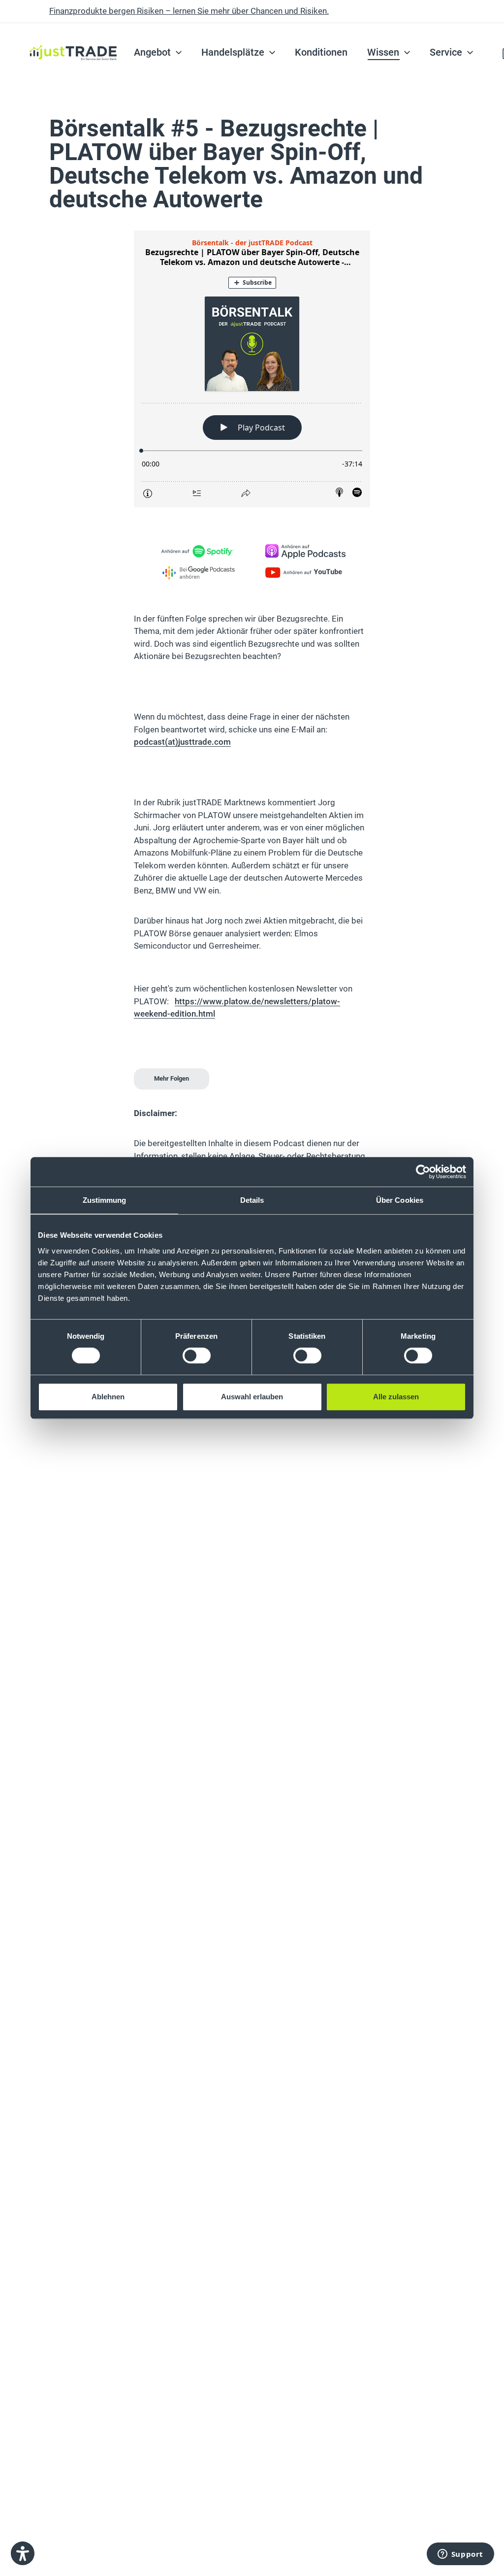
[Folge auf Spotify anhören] (199, 551)
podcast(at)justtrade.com (182, 742)
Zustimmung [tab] (105, 1200)
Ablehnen (108, 1397)
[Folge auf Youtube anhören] (305, 573)
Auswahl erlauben (252, 1397)
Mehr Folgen (172, 1078)
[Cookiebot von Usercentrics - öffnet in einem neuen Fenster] (423, 1172)
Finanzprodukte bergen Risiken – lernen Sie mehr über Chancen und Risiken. (189, 11)
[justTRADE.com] (73, 30)
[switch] (197, 1355)
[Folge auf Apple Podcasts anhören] (305, 551)
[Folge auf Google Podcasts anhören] (199, 573)
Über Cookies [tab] (400, 1200)
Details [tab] (252, 1200)
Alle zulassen (396, 1397)
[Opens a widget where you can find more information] (460, 2554)
